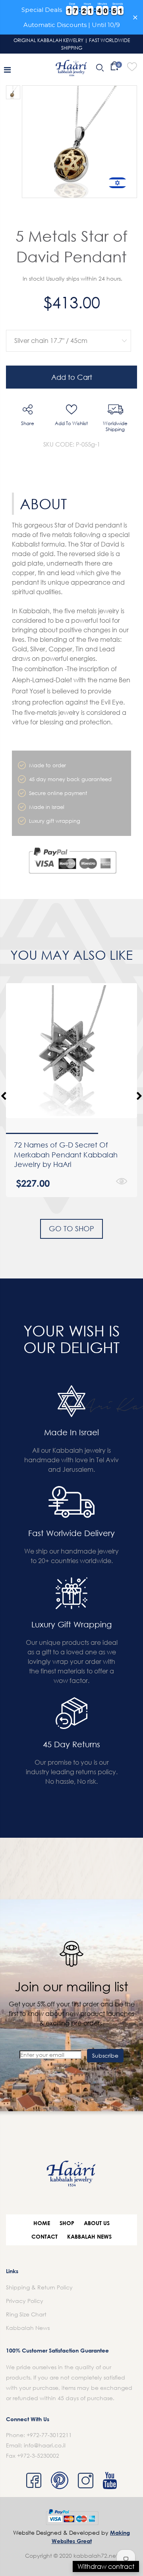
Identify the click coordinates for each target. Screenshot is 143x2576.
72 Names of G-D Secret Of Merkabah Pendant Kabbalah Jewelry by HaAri (66, 1154)
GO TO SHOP (71, 1228)
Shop (67, 2223)
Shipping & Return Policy (39, 2287)
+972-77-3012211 (49, 2435)
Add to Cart (72, 377)
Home (42, 2223)
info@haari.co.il (45, 2445)
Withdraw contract (106, 2566)
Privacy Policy (25, 2301)
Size (67, 324)
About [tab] (43, 504)
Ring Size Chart (26, 2314)
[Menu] (7, 69)
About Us (97, 2223)
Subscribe (105, 2055)
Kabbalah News (89, 2236)
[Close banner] (135, 17)
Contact (44, 2236)
